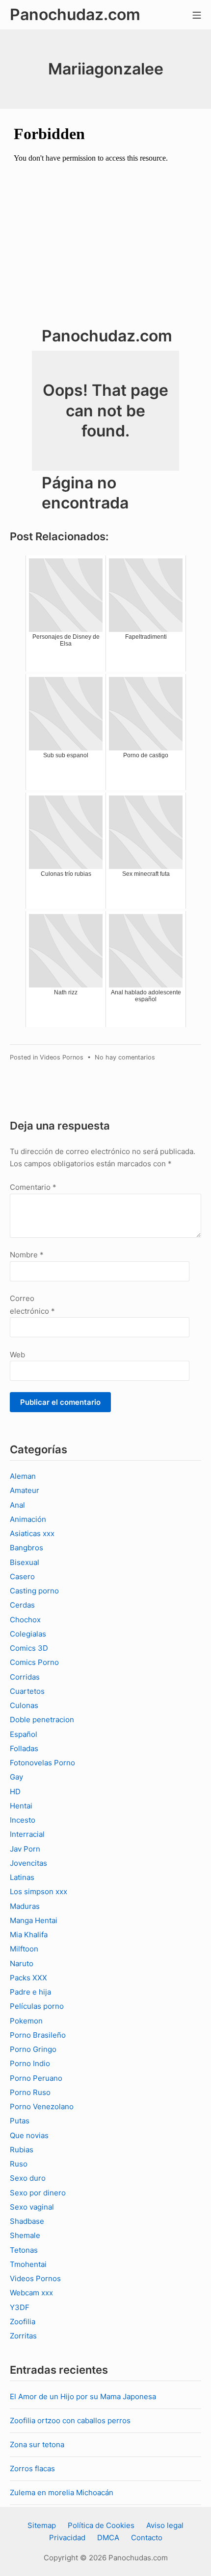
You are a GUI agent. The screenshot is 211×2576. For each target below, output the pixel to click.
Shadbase (27, 2221)
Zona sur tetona (37, 2444)
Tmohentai (28, 2264)
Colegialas (28, 1634)
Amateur (25, 1490)
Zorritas (23, 2336)
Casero (22, 1577)
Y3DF (20, 2307)
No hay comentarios (125, 1057)
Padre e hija (30, 1992)
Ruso (19, 2164)
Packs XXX (28, 1978)
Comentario (33, 1187)
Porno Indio (30, 2063)
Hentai (21, 1806)
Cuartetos (27, 1691)
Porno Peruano (36, 2078)
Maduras (25, 1906)
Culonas (24, 1705)
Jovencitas (28, 1863)
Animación (28, 1519)
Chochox (25, 1620)
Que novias (29, 2135)
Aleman (23, 1476)
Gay (16, 1777)
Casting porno (34, 1591)
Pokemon (26, 2021)
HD (15, 1792)
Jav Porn (25, 1849)
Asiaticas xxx (32, 1533)
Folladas (24, 1748)
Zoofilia (23, 2322)
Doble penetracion (42, 1720)
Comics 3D (29, 1648)
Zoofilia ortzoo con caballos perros (70, 2420)
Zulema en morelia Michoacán (62, 2492)
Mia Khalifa (29, 1935)
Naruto (22, 1963)
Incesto (23, 1820)
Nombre (27, 1255)
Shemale (25, 2235)
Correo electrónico (32, 1305)
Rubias (22, 2150)
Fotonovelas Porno (42, 1763)
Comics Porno (34, 1662)
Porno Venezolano (42, 2107)
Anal (17, 1505)
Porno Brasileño (38, 2035)
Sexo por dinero (38, 2193)
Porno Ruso (30, 2092)
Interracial (27, 1834)
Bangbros (26, 1548)
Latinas (22, 1877)
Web (17, 1355)
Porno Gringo (33, 2049)
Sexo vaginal (32, 2207)
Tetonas (24, 2250)
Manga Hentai (34, 1920)
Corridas (25, 1677)
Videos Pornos (62, 1057)
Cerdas (22, 1605)
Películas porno (37, 2006)
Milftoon (24, 1949)
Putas (20, 2121)
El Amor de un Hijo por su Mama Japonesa (83, 2396)
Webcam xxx (31, 2293)
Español (24, 1734)
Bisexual (25, 1562)
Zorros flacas (32, 2468)
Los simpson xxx (39, 1891)
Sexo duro (28, 2178)
